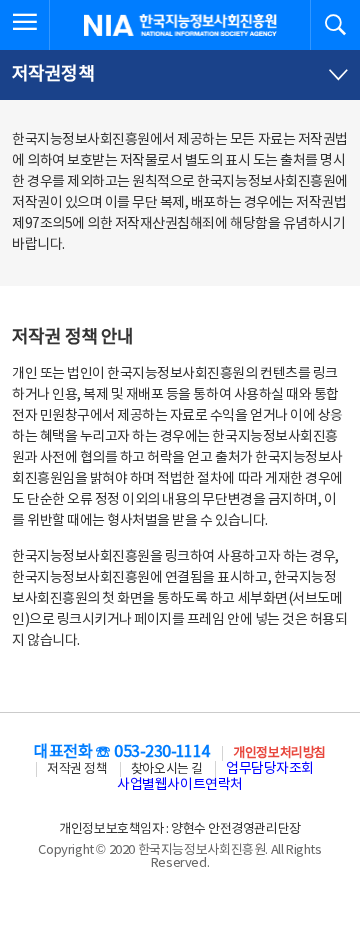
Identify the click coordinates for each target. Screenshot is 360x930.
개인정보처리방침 (279, 753)
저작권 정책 (77, 769)
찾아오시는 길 (167, 769)
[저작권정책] (180, 75)
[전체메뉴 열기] (25, 25)
